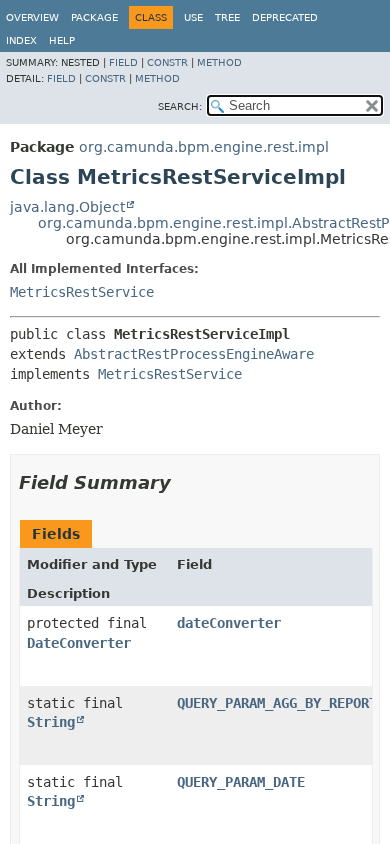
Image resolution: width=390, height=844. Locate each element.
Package (94, 17)
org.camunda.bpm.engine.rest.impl (204, 147)
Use (193, 17)
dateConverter (229, 623)
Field (123, 62)
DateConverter (79, 643)
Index (21, 40)
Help (62, 40)
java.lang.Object (67, 207)
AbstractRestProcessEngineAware (194, 354)
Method (219, 62)
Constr (167, 62)
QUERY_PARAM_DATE (241, 782)
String (51, 722)
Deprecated (285, 17)
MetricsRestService (82, 292)
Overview (32, 17)
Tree (227, 17)
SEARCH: (180, 106)
